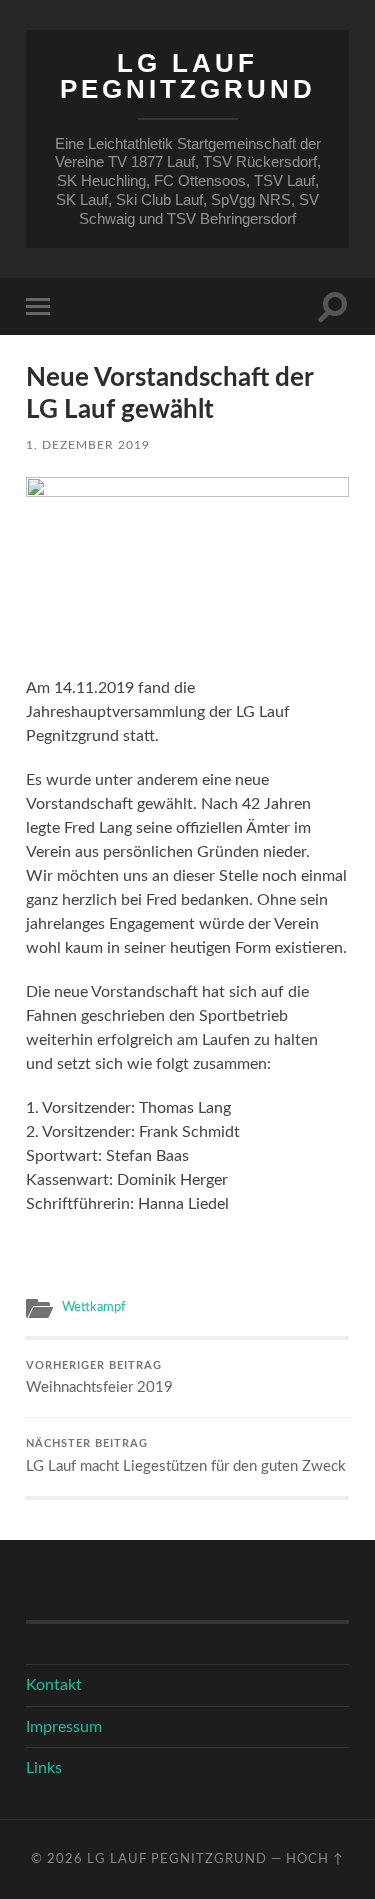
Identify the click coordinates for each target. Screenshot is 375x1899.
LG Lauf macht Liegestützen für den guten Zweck (186, 1456)
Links (44, 1768)
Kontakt (54, 1685)
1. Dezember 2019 (88, 445)
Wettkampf (94, 1307)
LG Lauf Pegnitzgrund (188, 76)
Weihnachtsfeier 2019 (99, 1378)
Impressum (64, 1727)
